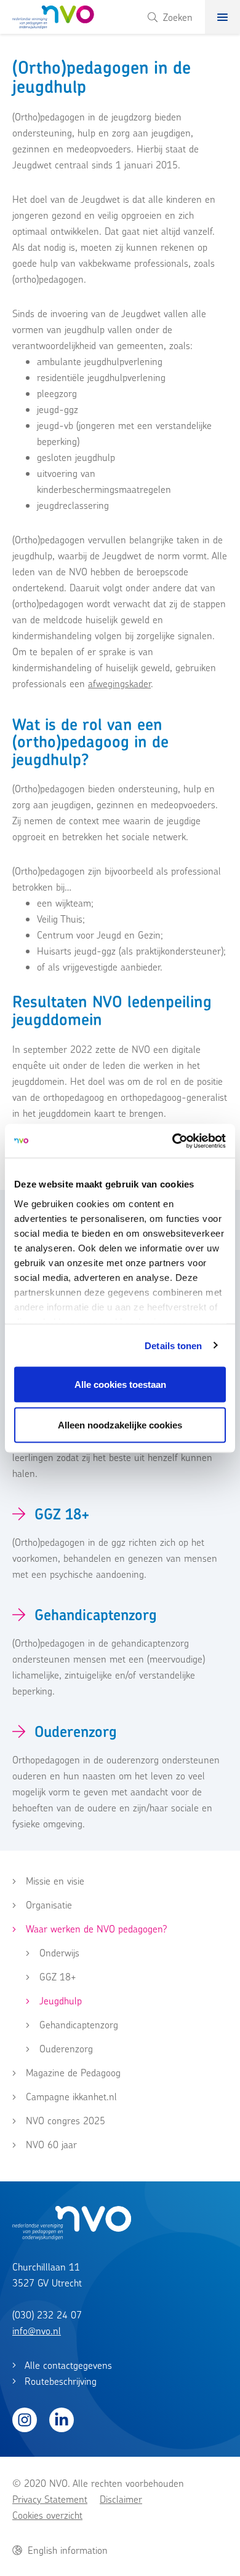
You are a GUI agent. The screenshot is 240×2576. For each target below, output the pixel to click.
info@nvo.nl (37, 2331)
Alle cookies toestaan (120, 1385)
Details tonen (173, 1345)
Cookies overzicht (47, 2515)
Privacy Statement (50, 2499)
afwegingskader (119, 683)
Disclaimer (121, 2499)
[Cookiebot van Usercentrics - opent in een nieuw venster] (173, 1141)
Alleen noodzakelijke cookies (120, 1424)
